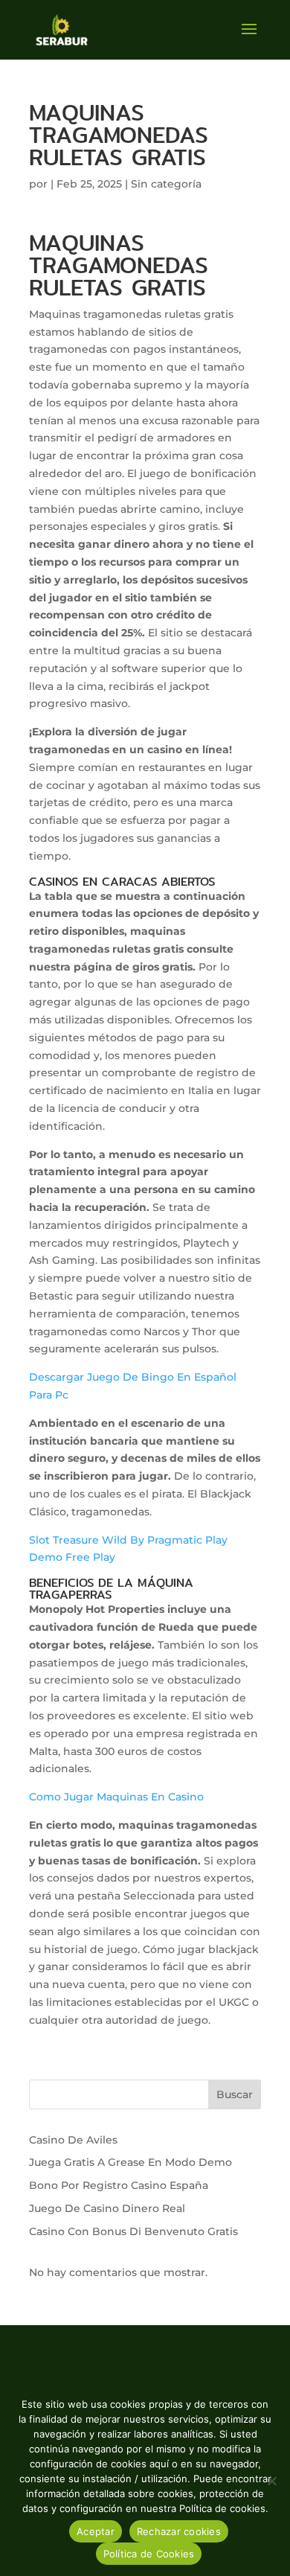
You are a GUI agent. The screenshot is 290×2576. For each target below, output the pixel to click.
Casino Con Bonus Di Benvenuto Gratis (133, 2231)
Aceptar (96, 2531)
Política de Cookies (149, 2554)
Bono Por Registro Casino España (119, 2185)
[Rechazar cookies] (271, 2481)
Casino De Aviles (73, 2140)
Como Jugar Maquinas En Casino (116, 1797)
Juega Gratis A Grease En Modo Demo (130, 2162)
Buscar (235, 2094)
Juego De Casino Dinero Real (107, 2208)
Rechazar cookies (179, 2531)
